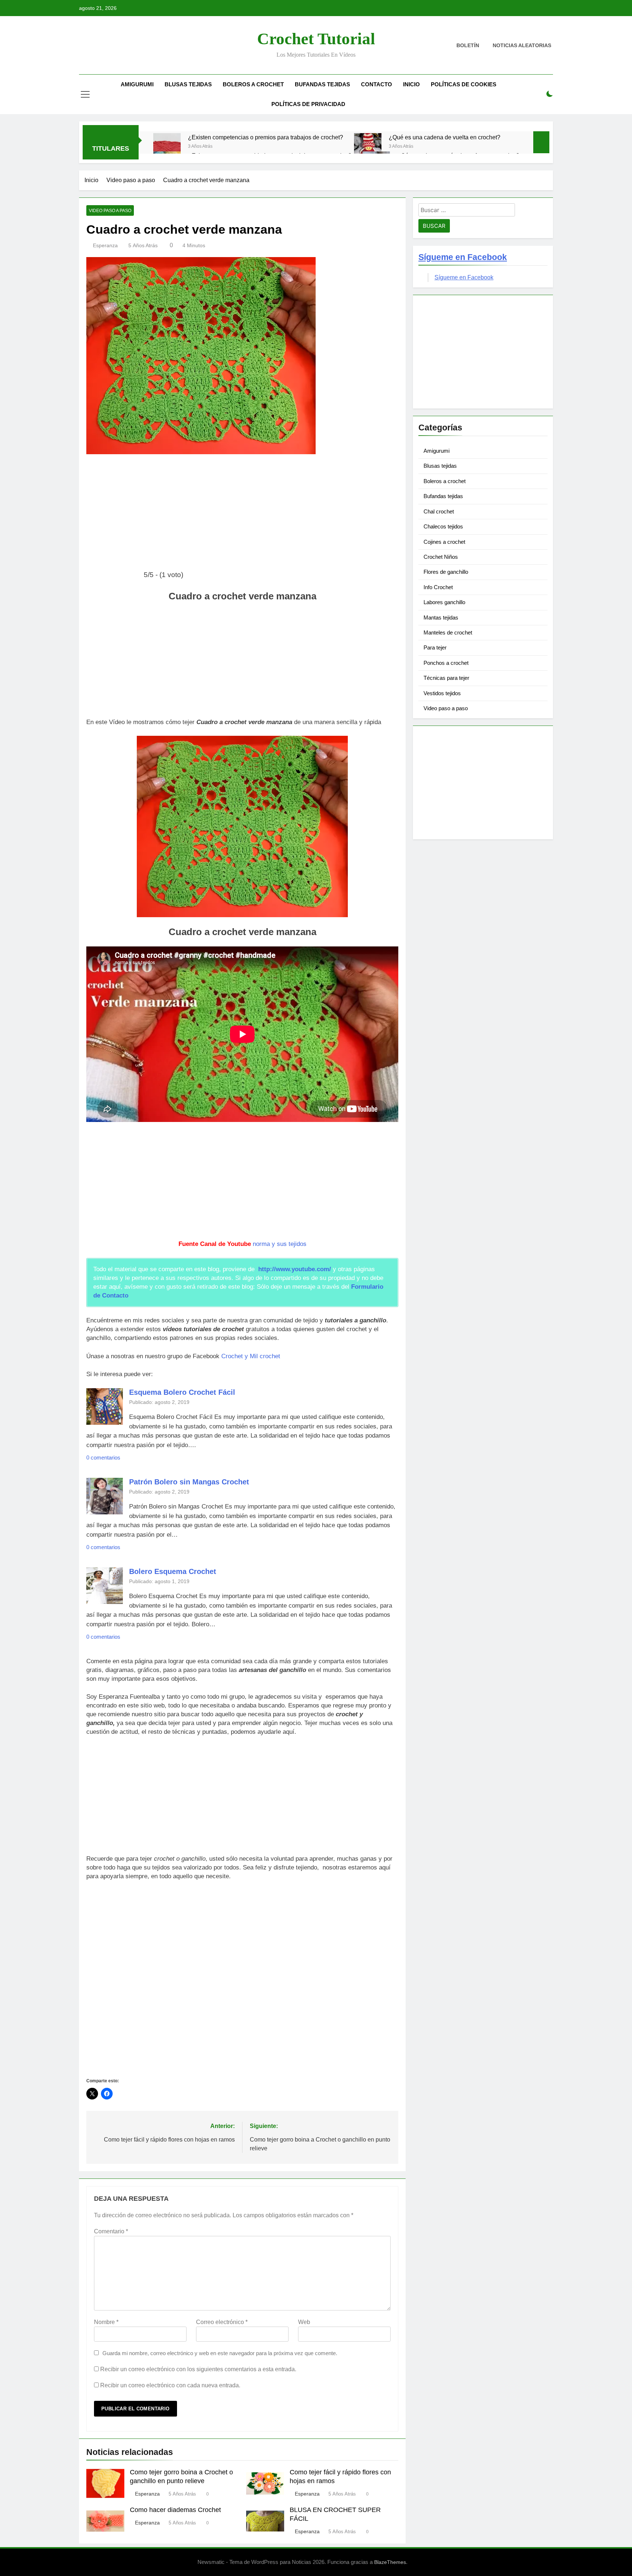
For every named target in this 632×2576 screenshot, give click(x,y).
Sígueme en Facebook (463, 257)
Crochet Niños (441, 557)
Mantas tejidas (441, 617)
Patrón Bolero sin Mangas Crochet (189, 1482)
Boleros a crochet (253, 84)
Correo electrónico (222, 2322)
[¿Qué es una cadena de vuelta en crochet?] (368, 147)
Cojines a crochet (444, 542)
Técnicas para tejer (446, 678)
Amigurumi (137, 84)
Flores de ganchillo (446, 572)
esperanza (105, 245)
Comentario (111, 2231)
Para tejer (435, 647)
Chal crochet (439, 511)
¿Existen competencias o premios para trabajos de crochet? (266, 137)
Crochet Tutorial (316, 39)
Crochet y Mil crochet (251, 1356)
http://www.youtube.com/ (295, 1269)
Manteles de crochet (448, 632)
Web (304, 2322)
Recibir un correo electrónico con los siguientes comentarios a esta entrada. (198, 2369)
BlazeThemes (390, 2562)
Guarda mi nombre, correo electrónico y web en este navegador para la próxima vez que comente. (220, 2353)
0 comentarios (103, 1458)
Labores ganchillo (444, 602)
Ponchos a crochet (446, 663)
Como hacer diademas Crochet (175, 2510)
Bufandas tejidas (322, 84)
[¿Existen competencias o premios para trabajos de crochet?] (167, 147)
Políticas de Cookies (464, 84)
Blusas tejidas (188, 84)
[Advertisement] (242, 515)
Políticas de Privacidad (308, 104)
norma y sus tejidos (280, 1244)
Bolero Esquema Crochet (173, 1571)
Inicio (411, 84)
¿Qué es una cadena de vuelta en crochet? (445, 137)
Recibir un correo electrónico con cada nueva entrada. (170, 2385)
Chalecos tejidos (443, 526)
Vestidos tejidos (442, 693)
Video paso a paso (110, 211)
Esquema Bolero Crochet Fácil (182, 1392)
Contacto (377, 84)
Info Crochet (438, 587)
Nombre (106, 2322)
